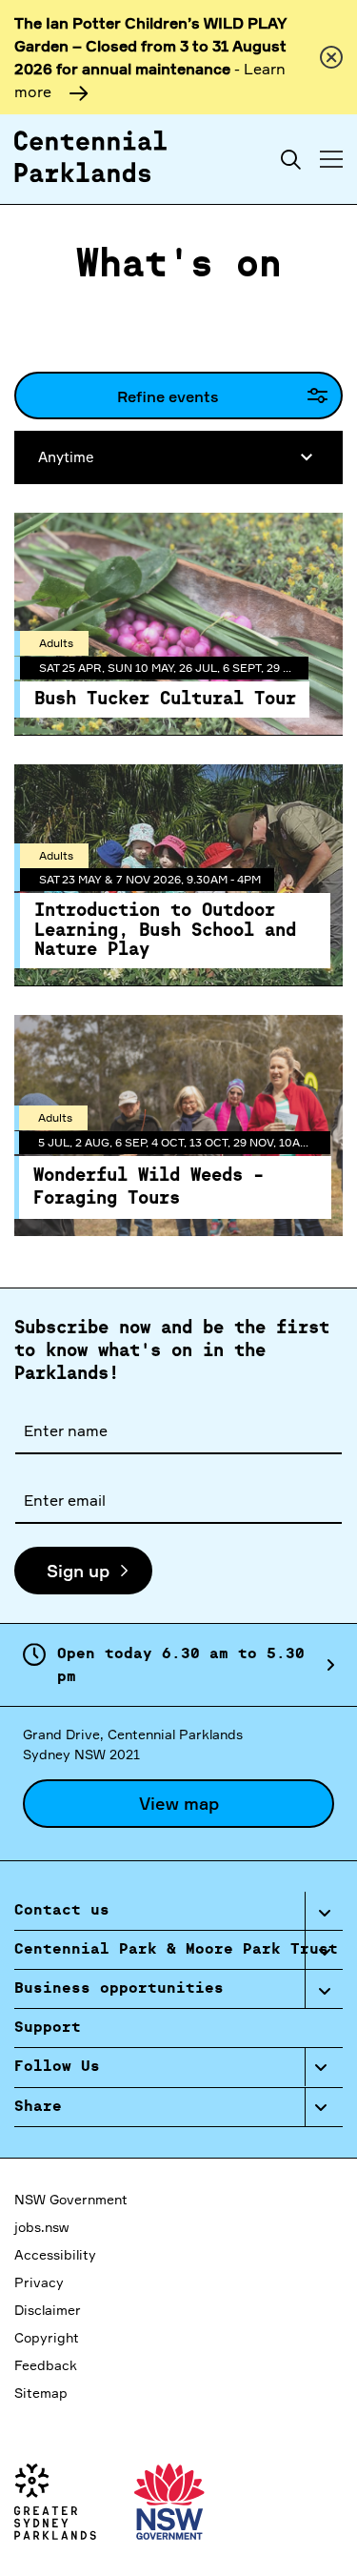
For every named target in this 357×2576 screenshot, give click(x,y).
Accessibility (55, 2254)
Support (48, 2028)
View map (179, 1803)
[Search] (291, 160)
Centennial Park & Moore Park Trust (176, 1950)
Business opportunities (119, 1989)
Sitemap (41, 2393)
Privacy (39, 2282)
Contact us (62, 1911)
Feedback (46, 2365)
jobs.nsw (41, 2227)
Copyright (47, 2337)
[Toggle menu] (331, 159)
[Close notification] (331, 57)
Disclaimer (48, 2310)
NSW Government (71, 2199)
